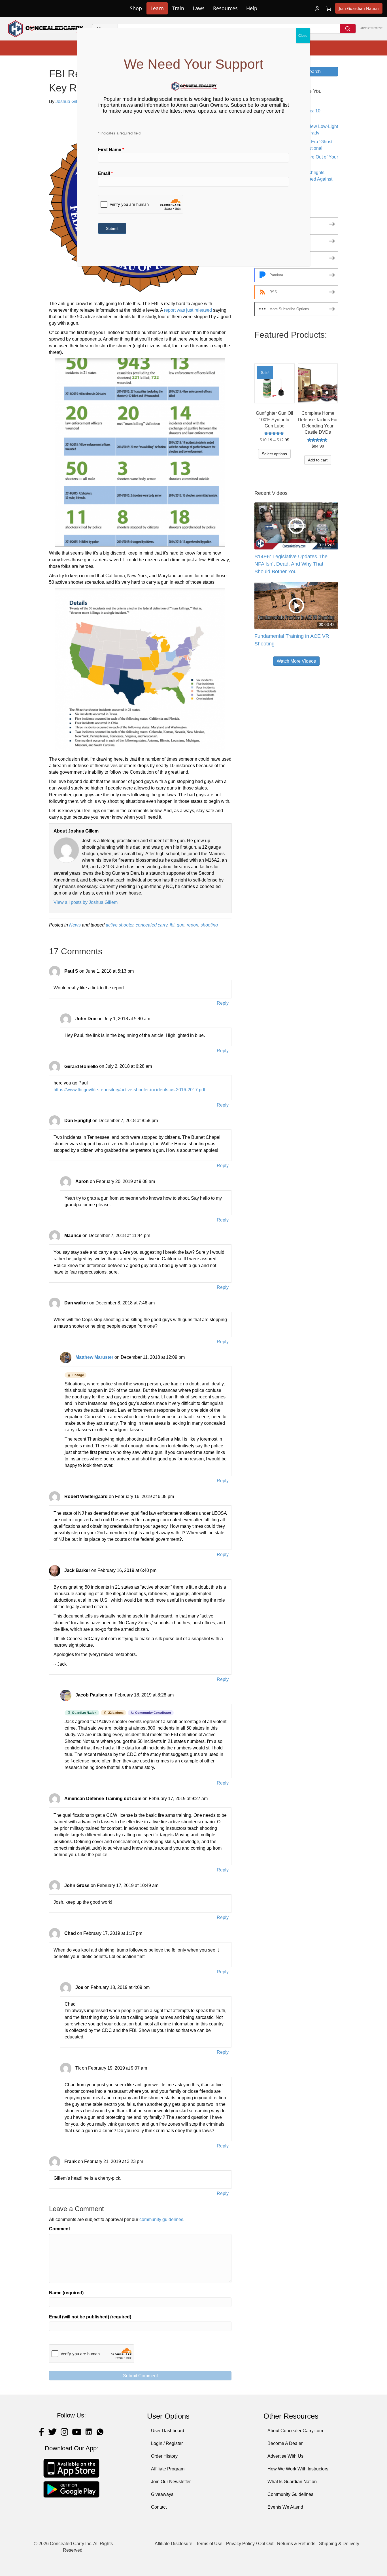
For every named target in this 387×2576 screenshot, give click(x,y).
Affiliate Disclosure (174, 2544)
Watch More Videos (296, 661)
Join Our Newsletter (171, 2482)
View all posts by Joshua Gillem (86, 902)
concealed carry (152, 925)
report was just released (188, 310)
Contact (159, 2507)
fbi (172, 925)
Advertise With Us (285, 2456)
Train (178, 8)
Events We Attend (285, 2507)
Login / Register (167, 2443)
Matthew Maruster (94, 1357)
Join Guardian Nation (359, 8)
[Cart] (328, 8)
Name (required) (66, 2293)
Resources (225, 8)
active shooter (120, 925)
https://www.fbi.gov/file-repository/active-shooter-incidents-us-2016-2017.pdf (129, 1090)
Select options (274, 454)
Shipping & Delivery (339, 2544)
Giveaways (162, 2494)
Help (252, 8)
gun (181, 925)
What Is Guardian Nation (292, 2482)
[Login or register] (317, 8)
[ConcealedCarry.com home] (46, 29)
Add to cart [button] (318, 460)
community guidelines (161, 2219)
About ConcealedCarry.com (295, 2431)
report (193, 925)
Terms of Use (209, 2544)
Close (303, 36)
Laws (199, 8)
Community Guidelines (290, 2494)
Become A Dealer (285, 2443)
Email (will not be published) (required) (90, 2317)
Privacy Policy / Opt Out (250, 2544)
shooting (209, 925)
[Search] (348, 29)
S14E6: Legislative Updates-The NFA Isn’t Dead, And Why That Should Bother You (291, 564)
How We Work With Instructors (298, 2469)
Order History (164, 2456)
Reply (223, 1003)
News (75, 925)
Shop (136, 8)
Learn (157, 8)
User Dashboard (168, 2431)
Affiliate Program (168, 2469)
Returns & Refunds (296, 2544)
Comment (59, 2229)
